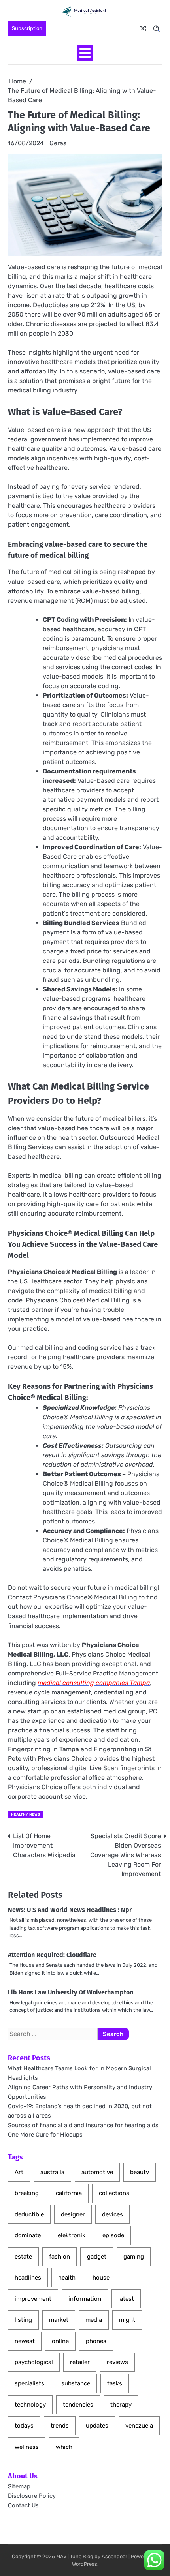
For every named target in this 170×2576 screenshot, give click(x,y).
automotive (97, 2172)
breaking (27, 2193)
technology (30, 2405)
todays (24, 2426)
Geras (58, 143)
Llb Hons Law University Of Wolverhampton (71, 1992)
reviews (117, 2362)
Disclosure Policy (32, 2496)
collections (114, 2193)
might (127, 2320)
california (69, 2193)
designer (73, 2214)
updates (97, 2426)
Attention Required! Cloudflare (52, 1955)
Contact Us (23, 2505)
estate (23, 2257)
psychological (34, 2362)
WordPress (85, 2564)
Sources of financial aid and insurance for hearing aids (83, 2125)
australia (52, 2172)
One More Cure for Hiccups (45, 2135)
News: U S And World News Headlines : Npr (70, 1910)
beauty (140, 2172)
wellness (27, 2447)
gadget (97, 2257)
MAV (61, 2556)
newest (25, 2341)
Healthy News (25, 1814)
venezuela (139, 2426)
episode (113, 2235)
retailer (80, 2362)
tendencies (78, 2405)
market (59, 2320)
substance (76, 2383)
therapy (121, 2405)
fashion (59, 2257)
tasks (115, 2383)
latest (126, 2299)
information (85, 2299)
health (67, 2278)
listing (23, 2320)
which (64, 2447)
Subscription (27, 28)
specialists (29, 2383)
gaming (134, 2257)
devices (112, 2214)
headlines (28, 2278)
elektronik (72, 2235)
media (94, 2320)
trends (60, 2426)
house (101, 2278)
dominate (28, 2235)
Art (19, 2172)
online (60, 2341)
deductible (29, 2214)
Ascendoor (114, 2556)
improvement (33, 2299)
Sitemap (19, 2486)
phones (96, 2341)
